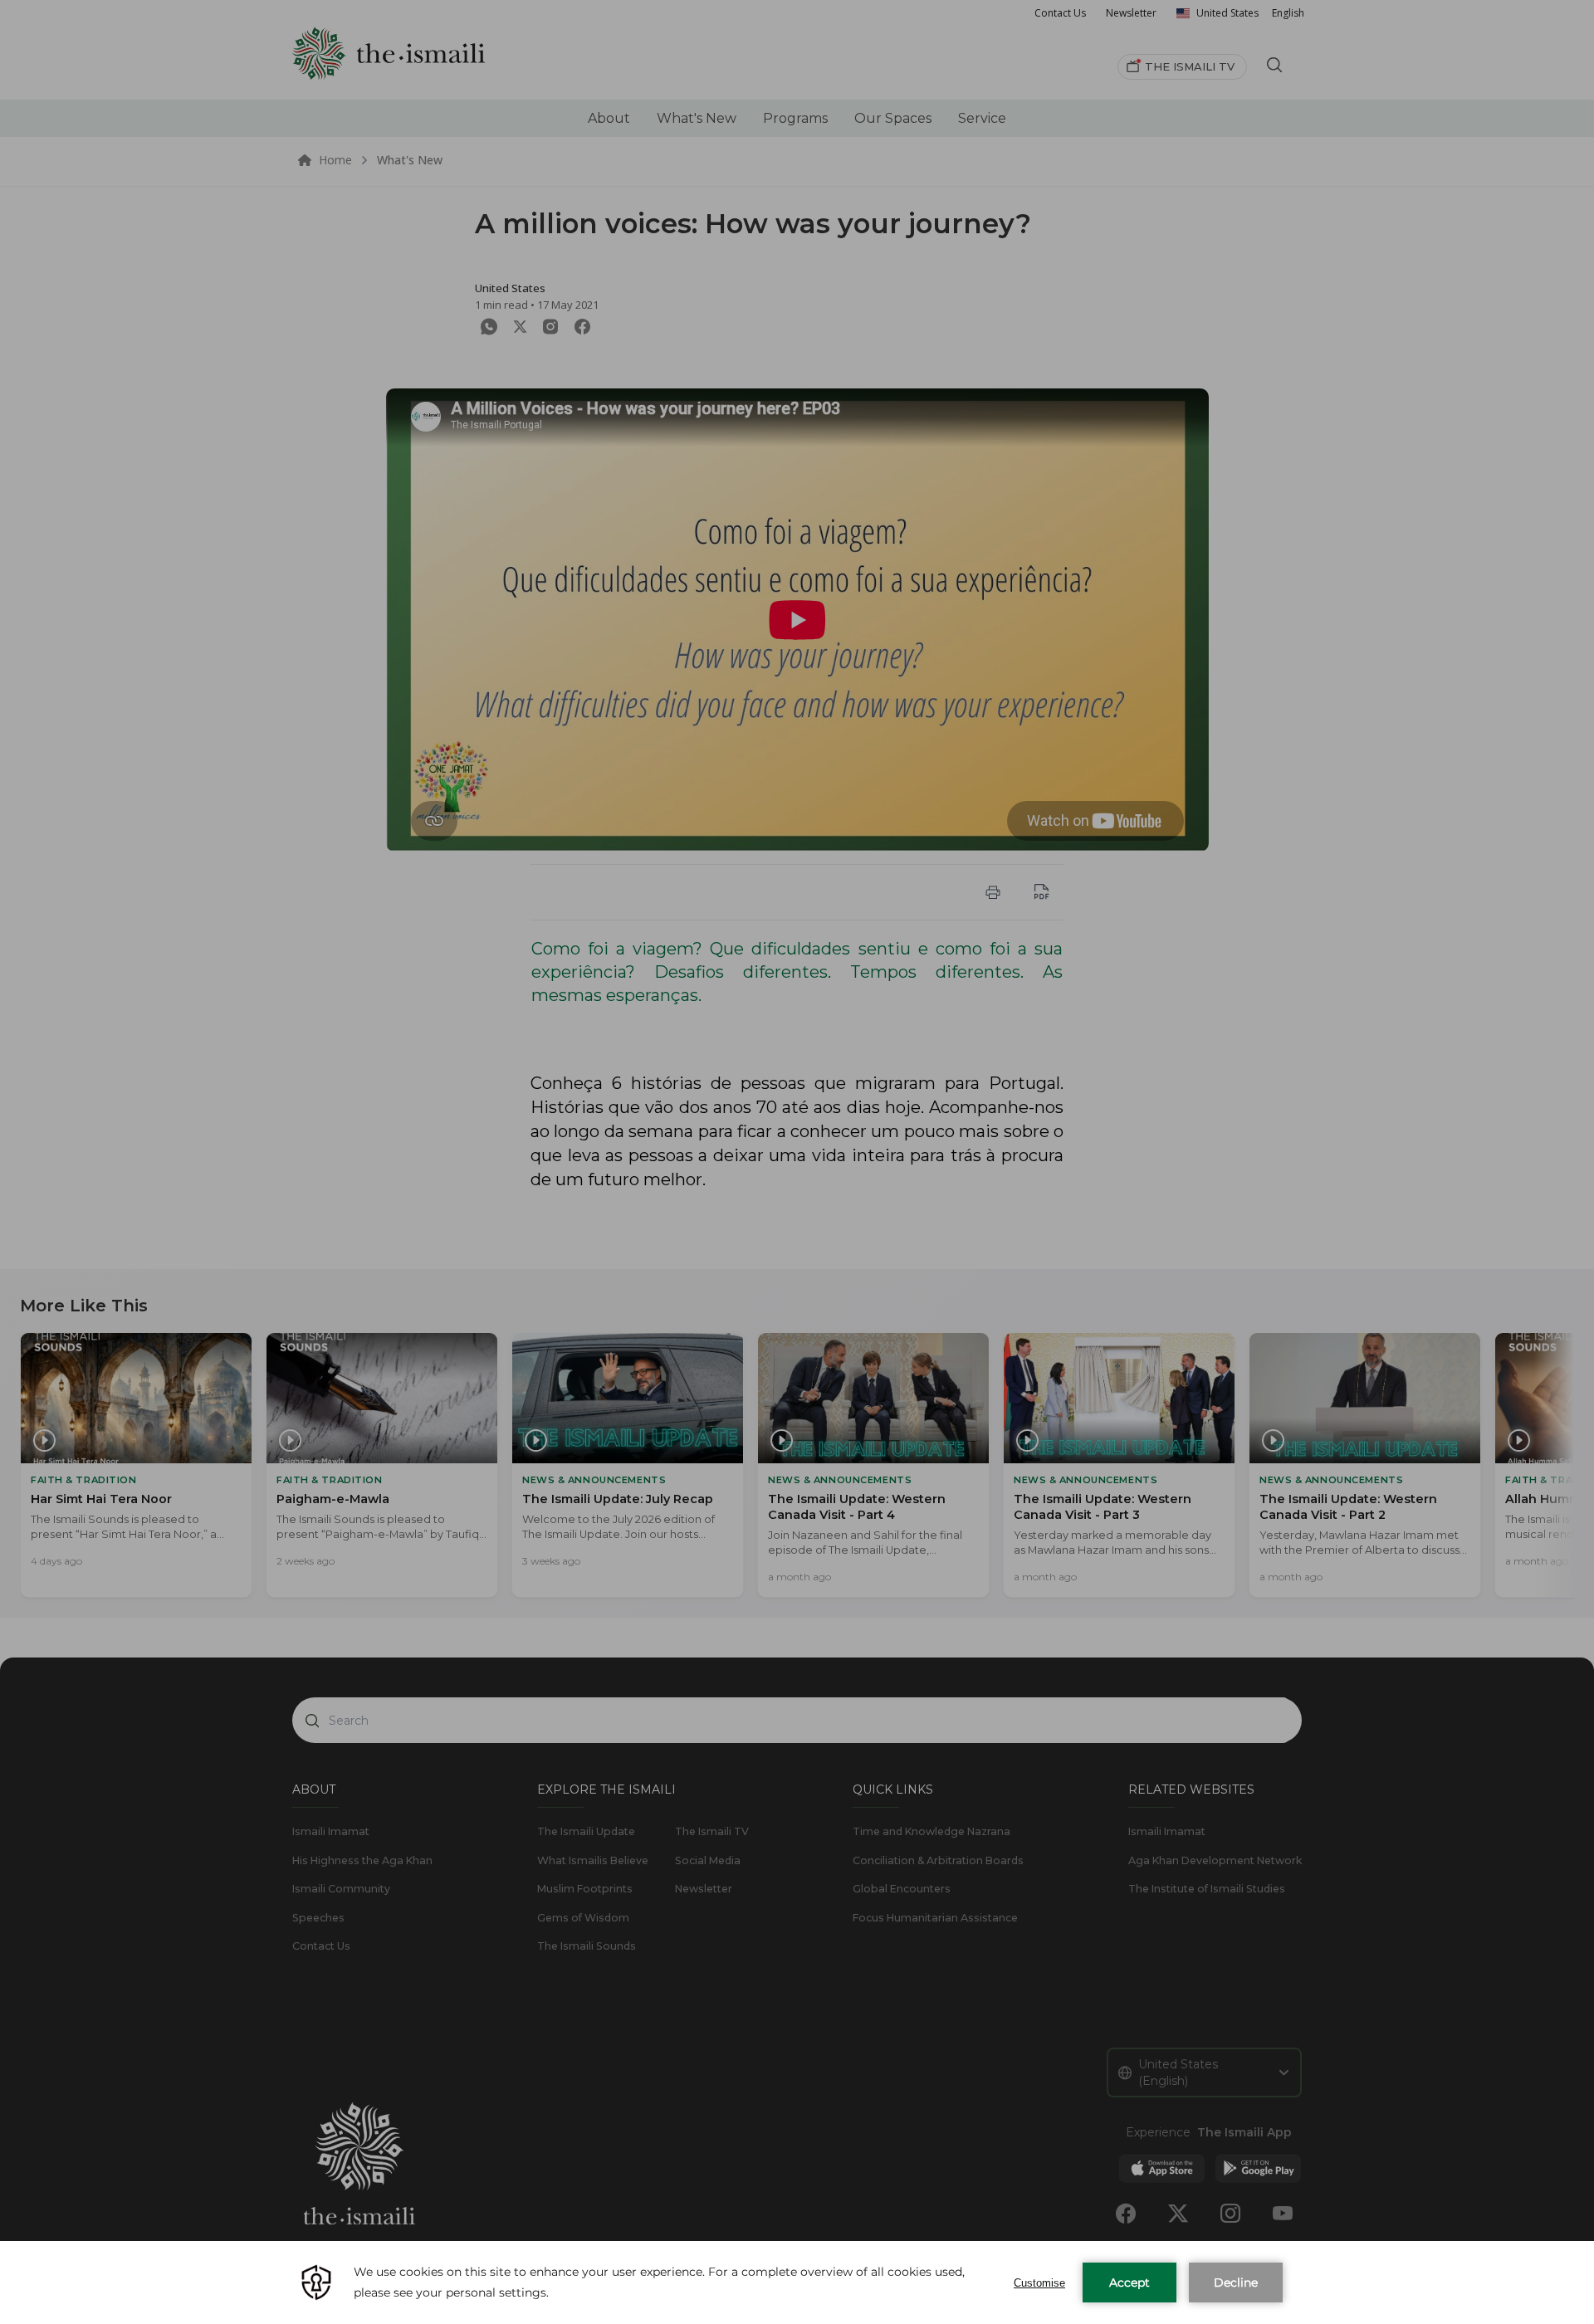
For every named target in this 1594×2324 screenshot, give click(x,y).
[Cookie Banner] (797, 2282)
